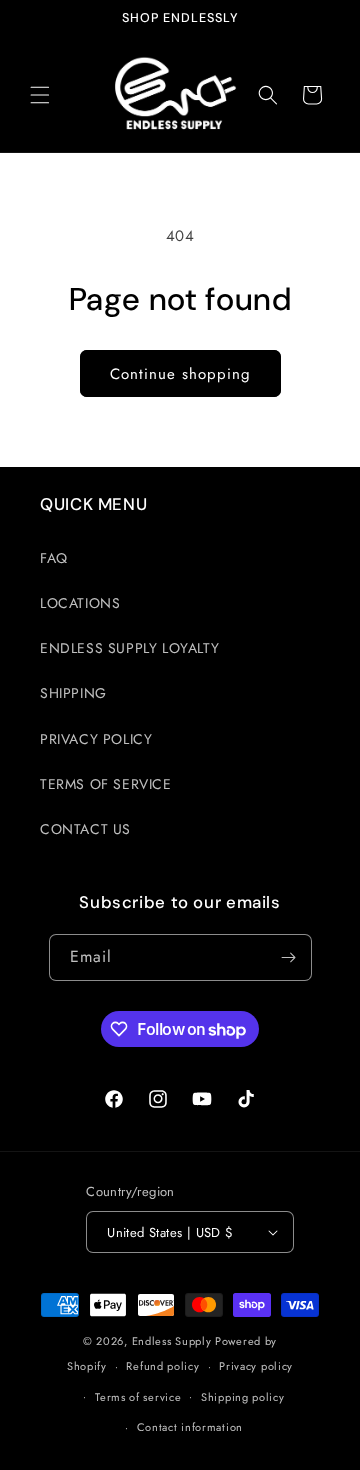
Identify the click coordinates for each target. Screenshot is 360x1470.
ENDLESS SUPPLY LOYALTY (129, 648)
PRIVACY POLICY (96, 739)
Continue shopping (180, 374)
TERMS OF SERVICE (106, 784)
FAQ (54, 558)
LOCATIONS (80, 603)
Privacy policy (256, 1366)
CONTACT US (85, 829)
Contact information (190, 1427)
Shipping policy (243, 1397)
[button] (40, 95)
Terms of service (138, 1397)
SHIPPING (73, 693)
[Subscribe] (289, 957)
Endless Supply (172, 1341)
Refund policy (162, 1366)
